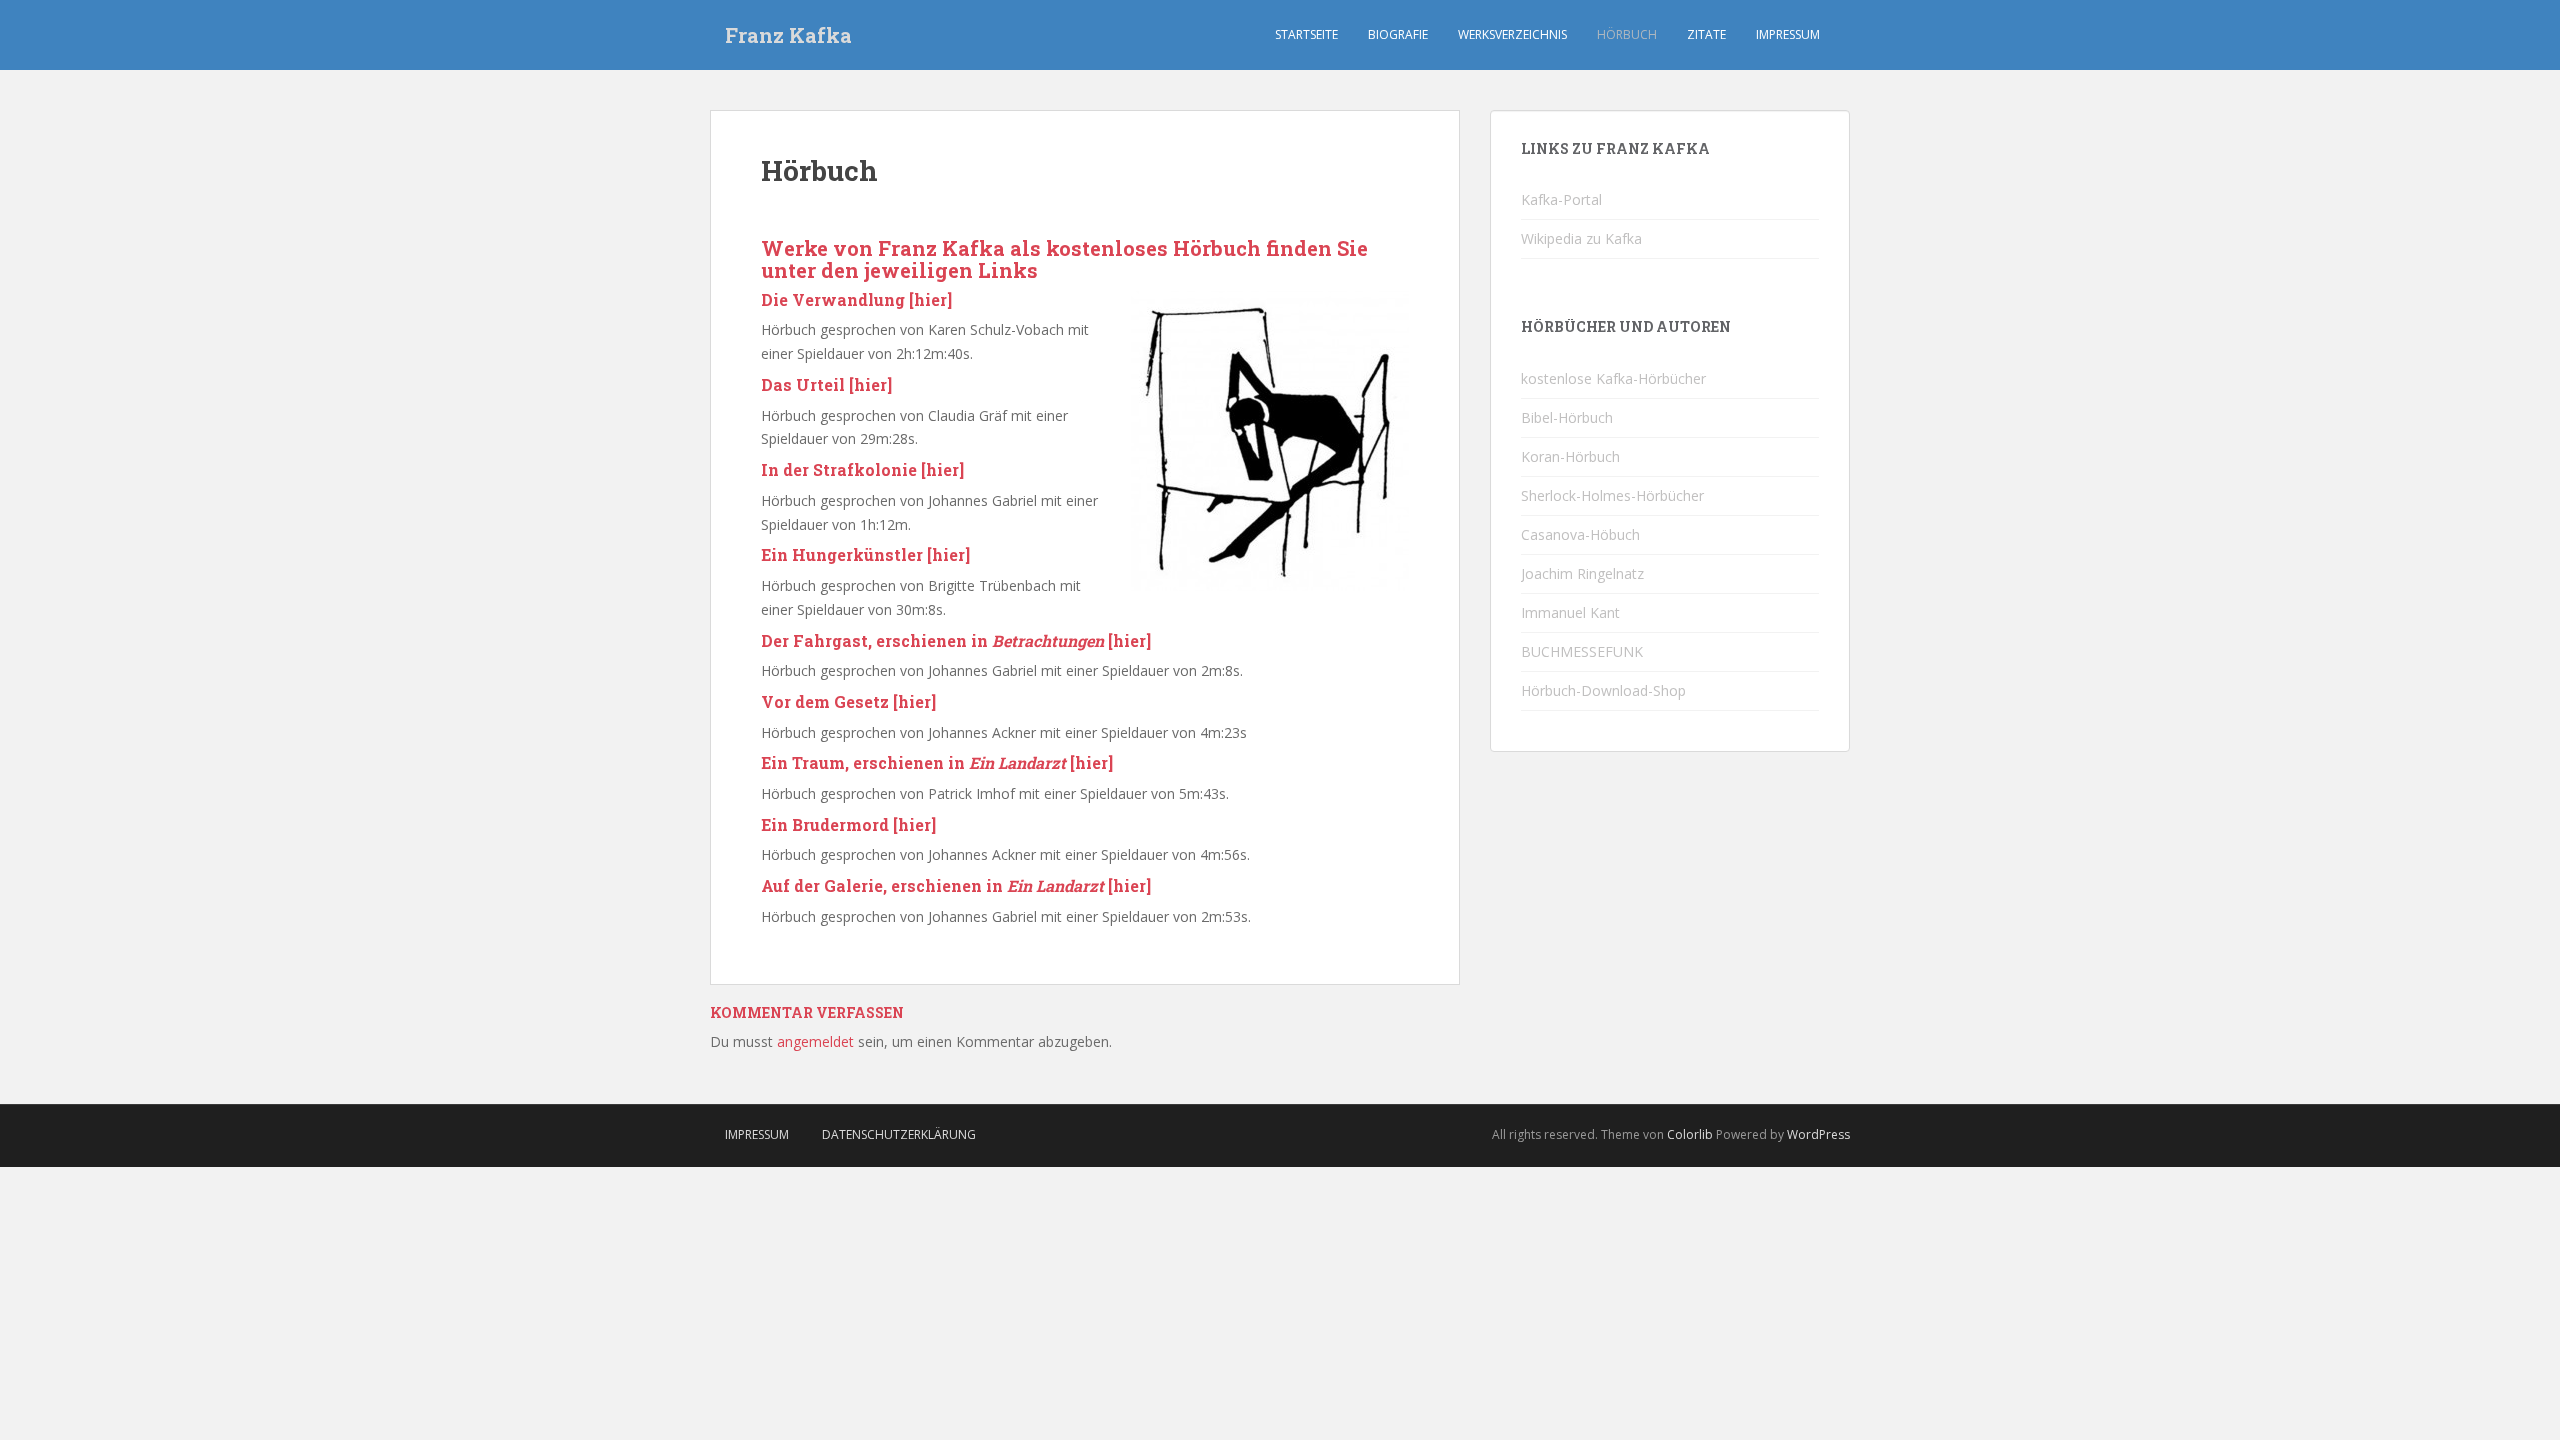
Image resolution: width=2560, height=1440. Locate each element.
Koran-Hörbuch (1570, 456)
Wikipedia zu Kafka (1581, 238)
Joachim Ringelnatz (1582, 573)
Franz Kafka (788, 35)
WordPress (1818, 1134)
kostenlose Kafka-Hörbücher (1613, 378)
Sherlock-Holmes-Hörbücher (1612, 495)
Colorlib (1690, 1134)
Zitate (1706, 34)
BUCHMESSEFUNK (1582, 651)
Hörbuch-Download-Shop (1603, 690)
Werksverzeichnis (1512, 34)
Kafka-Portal (1561, 199)
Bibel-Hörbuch (1567, 417)
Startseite (1306, 34)
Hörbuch (1627, 34)
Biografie (1398, 34)
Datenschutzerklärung (899, 1134)
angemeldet (815, 1041)
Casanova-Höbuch (1580, 534)
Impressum (1788, 34)
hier (930, 299)
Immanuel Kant (1570, 612)
